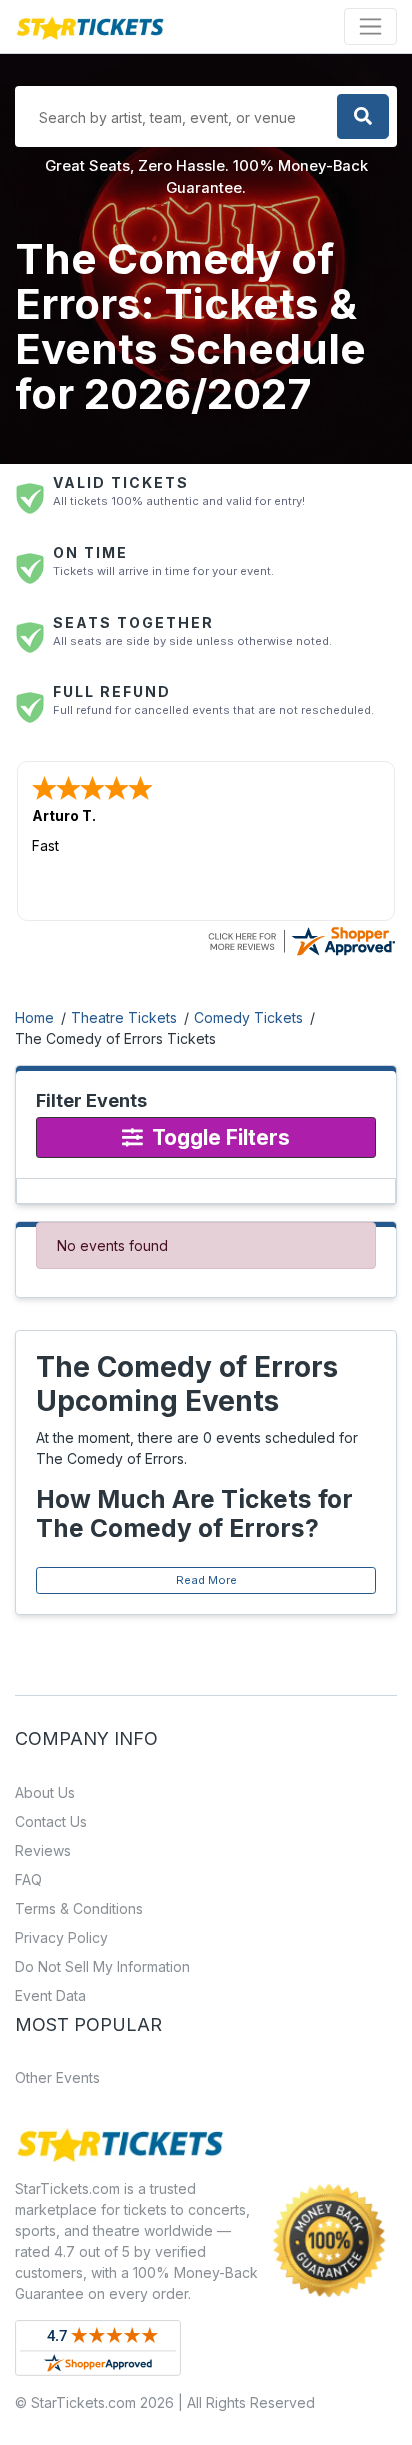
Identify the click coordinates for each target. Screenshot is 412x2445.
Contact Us (51, 1821)
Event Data (50, 1995)
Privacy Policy (61, 1937)
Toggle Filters (218, 1137)
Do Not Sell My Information (102, 1966)
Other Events (57, 2077)
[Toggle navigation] (370, 26)
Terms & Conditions (79, 1908)
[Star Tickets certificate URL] (301, 939)
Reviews (43, 1850)
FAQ (28, 1879)
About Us (45, 1792)
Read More (206, 1580)
